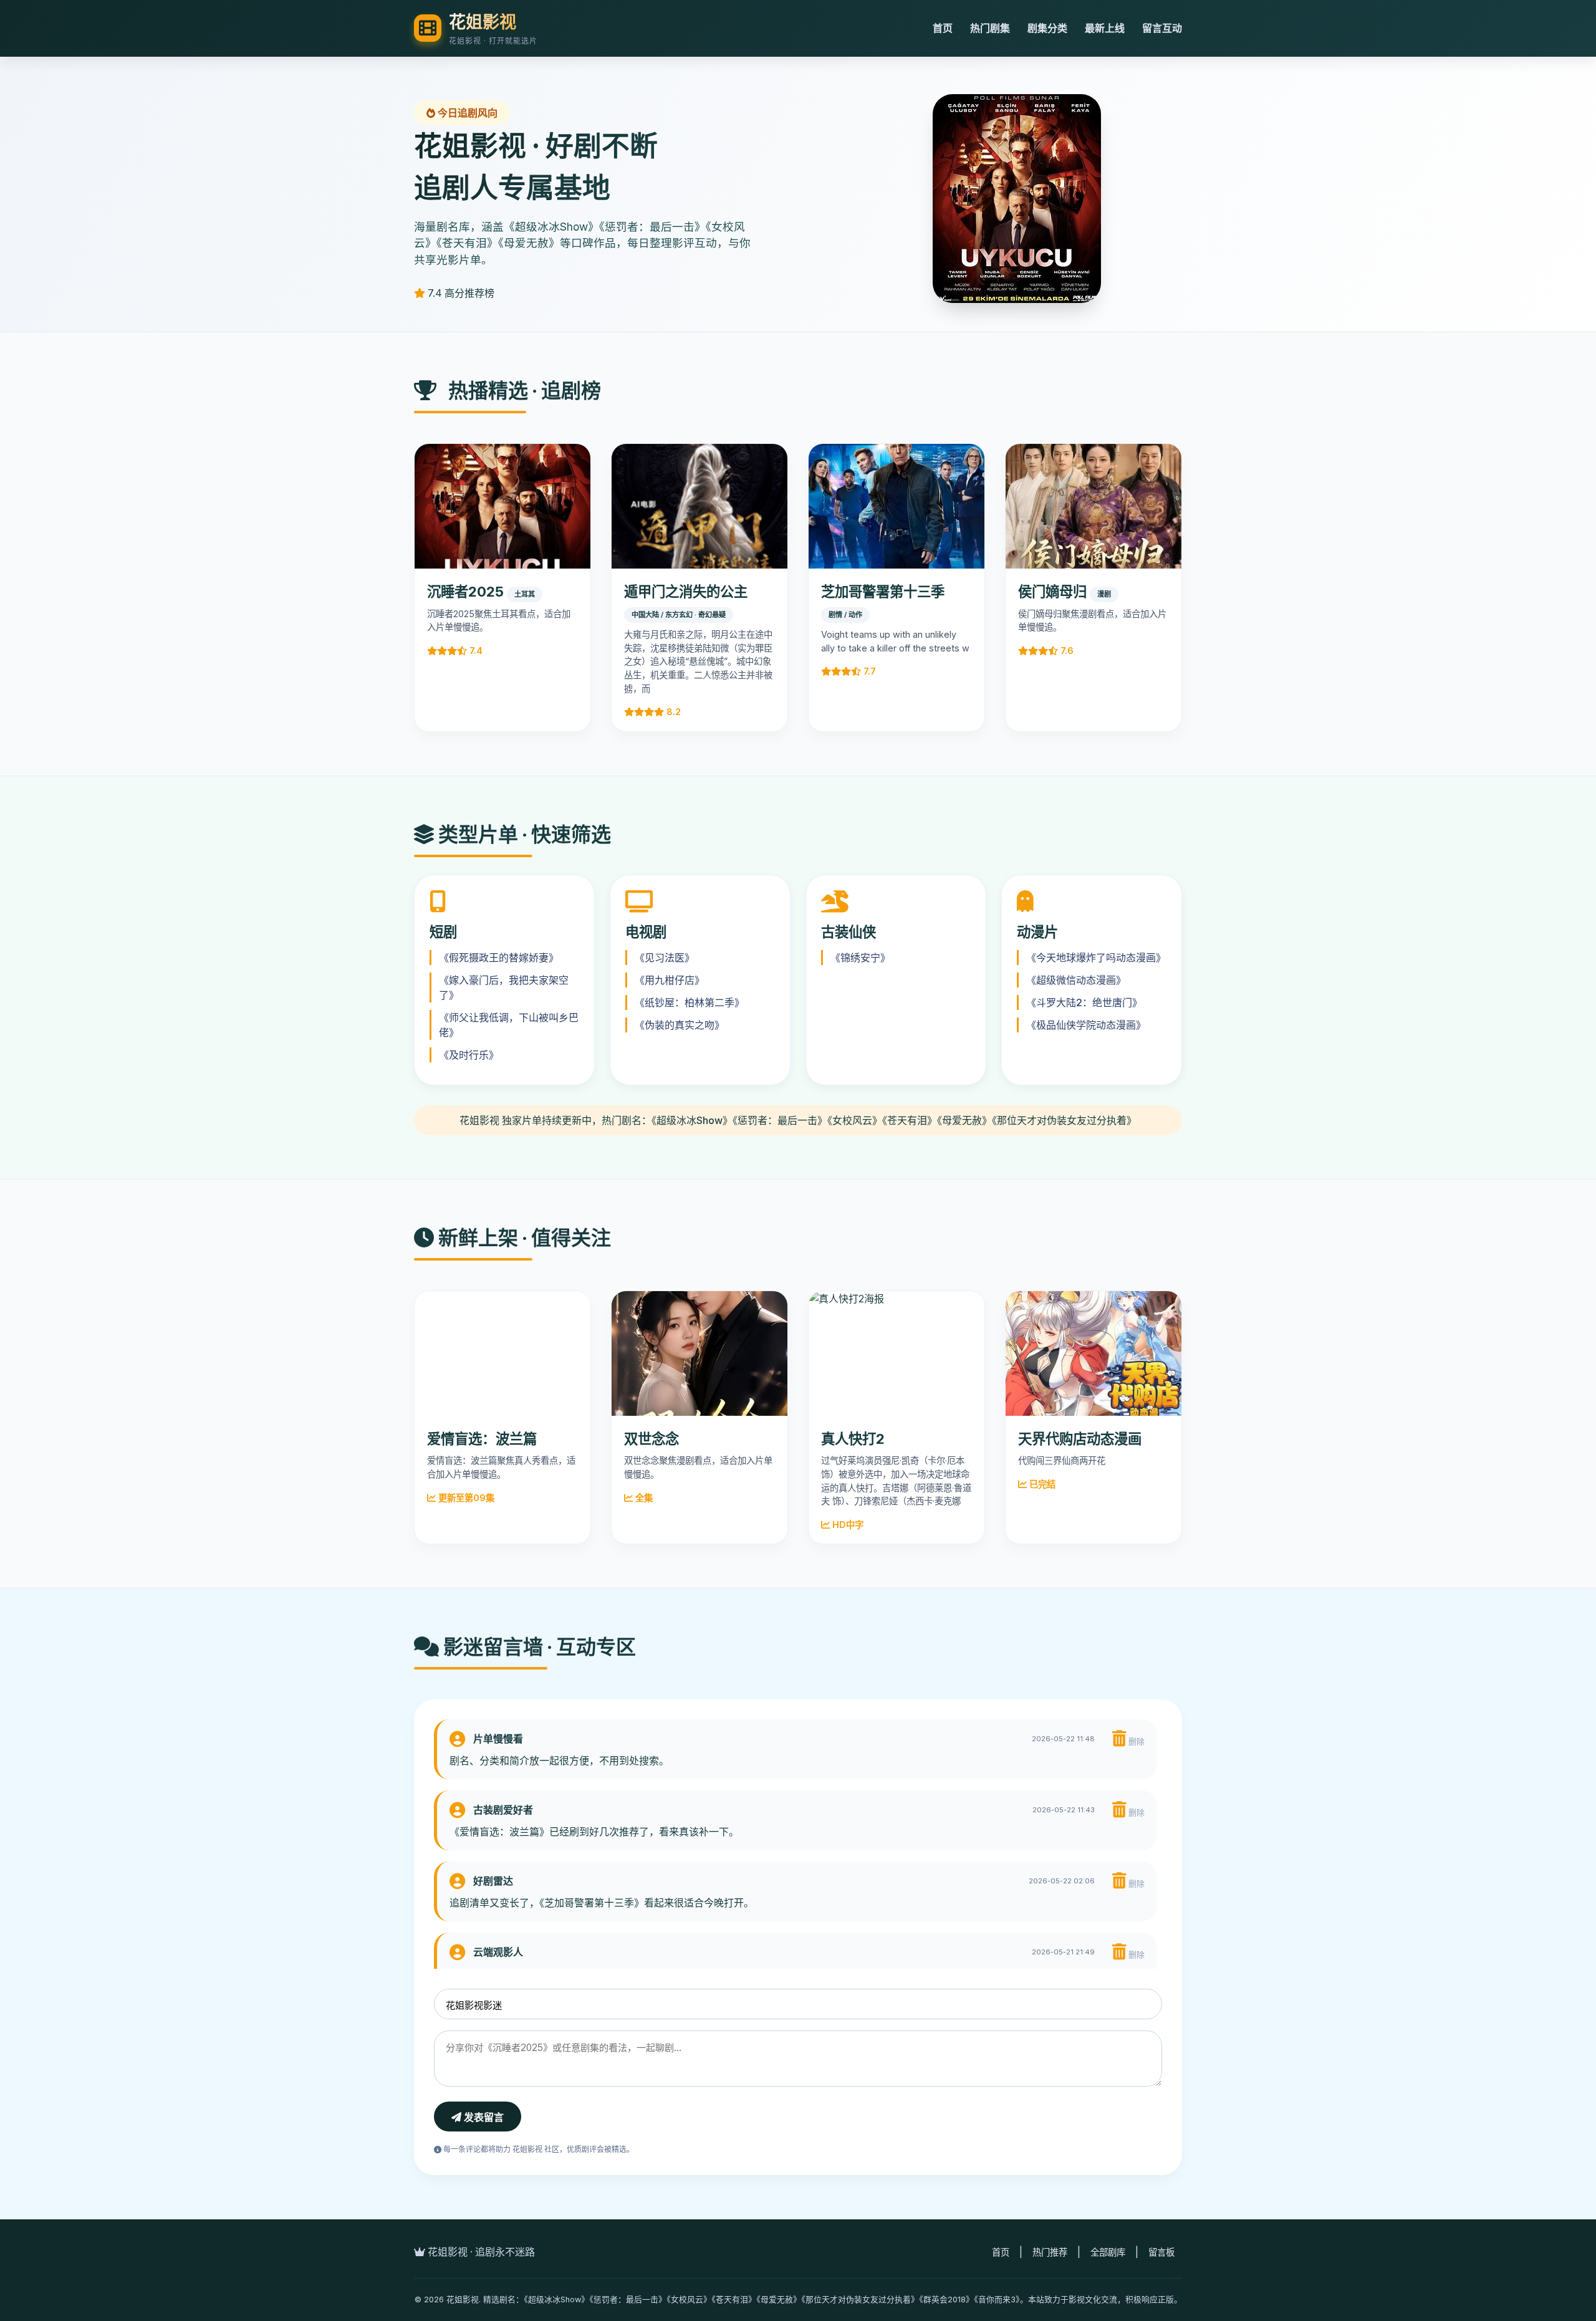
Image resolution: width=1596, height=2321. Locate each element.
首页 (943, 28)
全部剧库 (1108, 2252)
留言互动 (1162, 28)
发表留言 (483, 2117)
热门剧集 (990, 28)
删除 (1135, 1742)
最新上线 (1105, 28)
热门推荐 (1050, 2252)
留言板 (1161, 2252)
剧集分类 (1047, 28)
